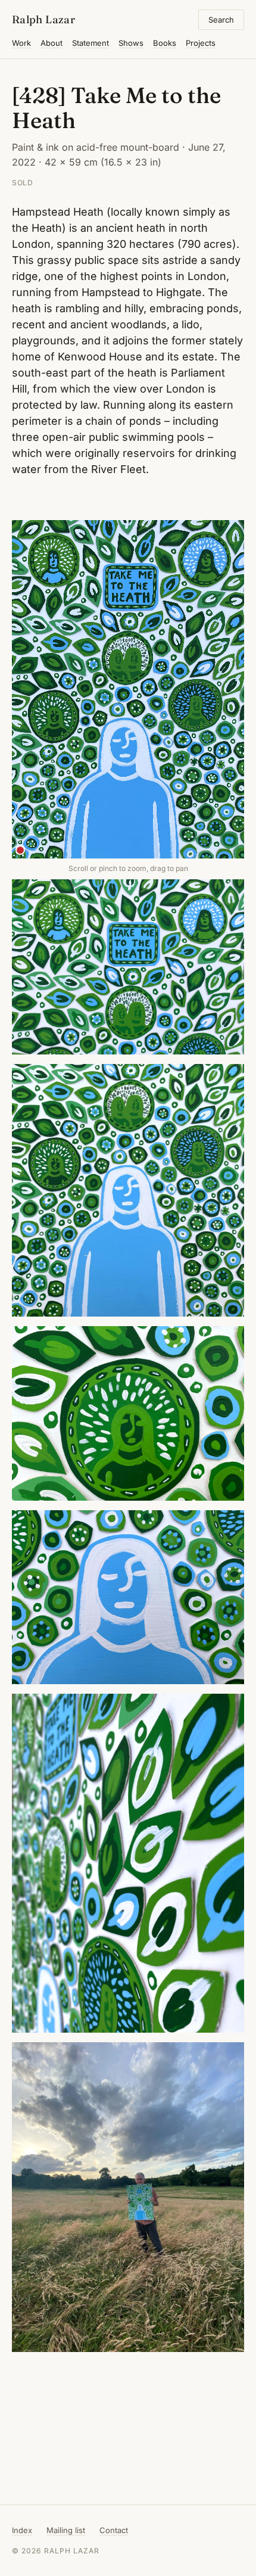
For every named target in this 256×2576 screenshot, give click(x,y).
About (51, 43)
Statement (90, 43)
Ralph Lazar (43, 19)
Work (21, 43)
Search (221, 20)
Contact (114, 2530)
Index (22, 2530)
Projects (201, 43)
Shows (131, 43)
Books (165, 43)
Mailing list (66, 2530)
